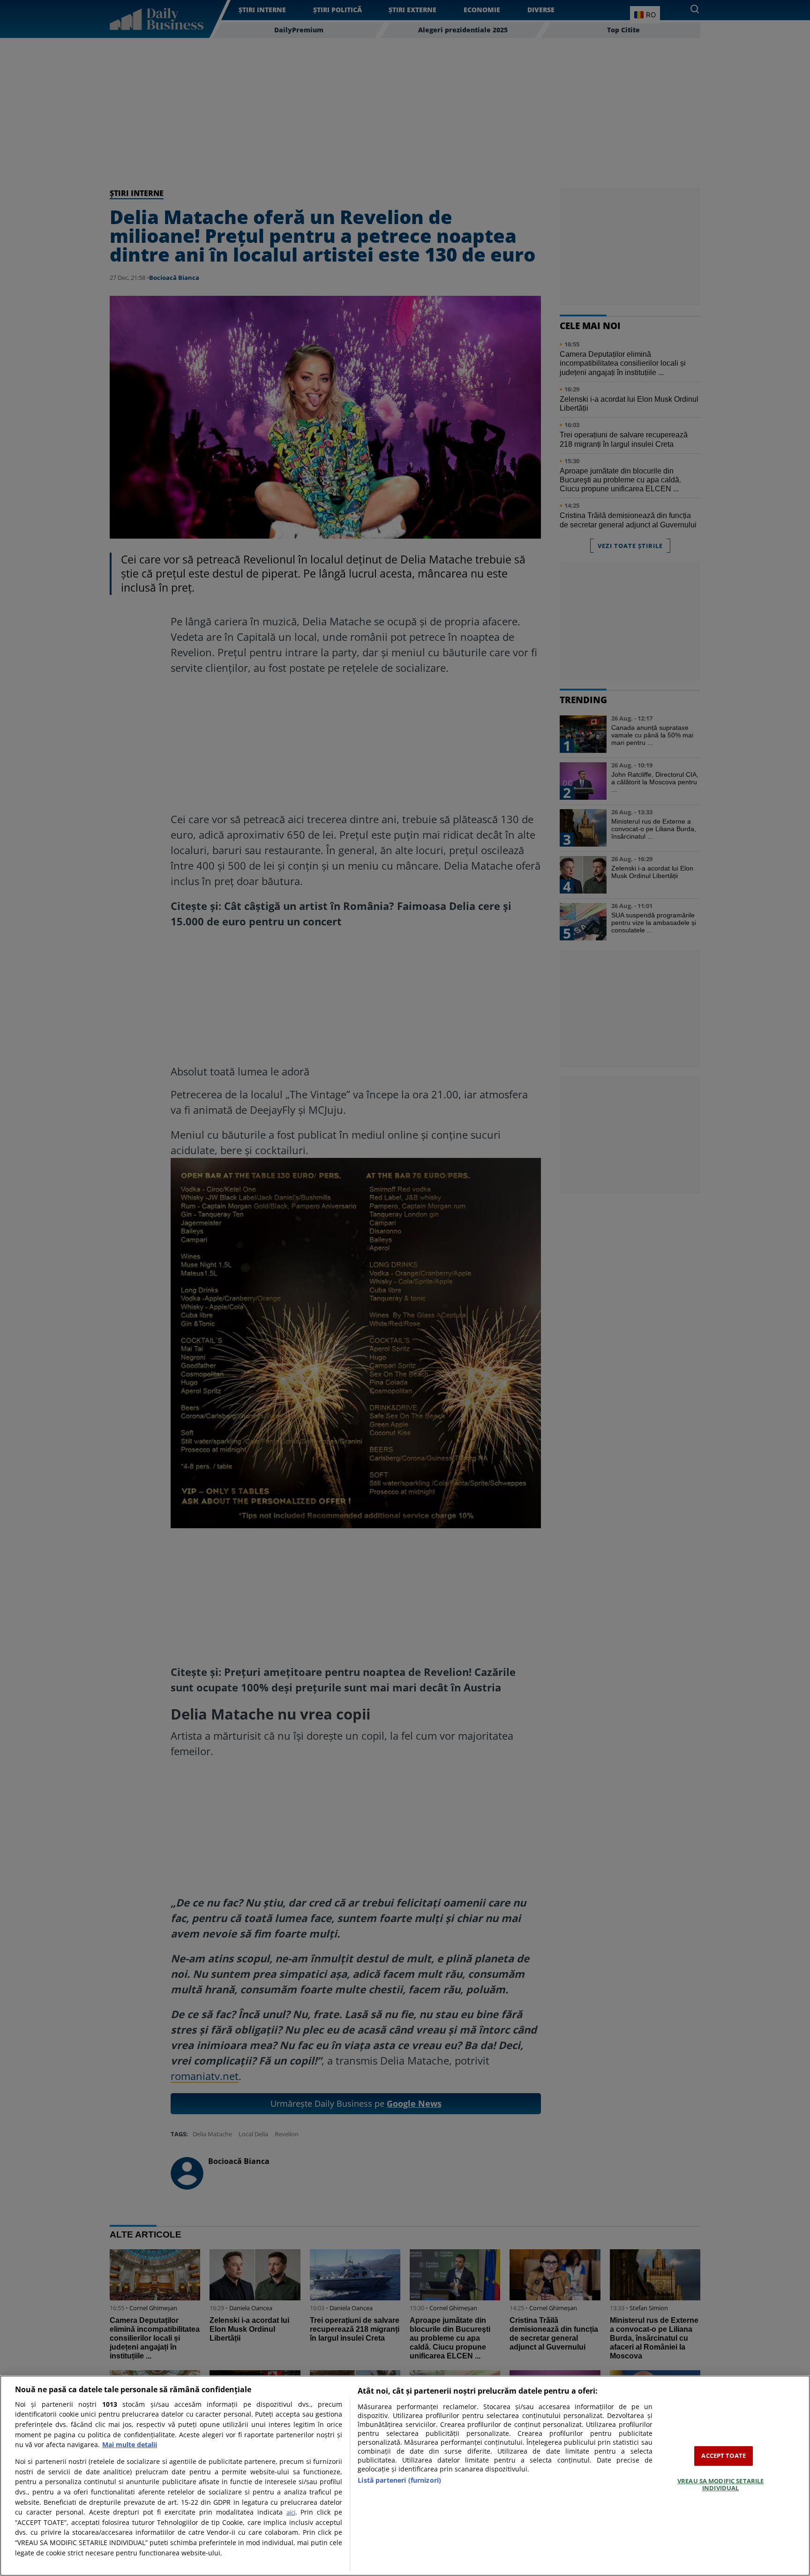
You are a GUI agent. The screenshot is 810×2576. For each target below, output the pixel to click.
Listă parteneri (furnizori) (399, 2480)
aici (291, 2512)
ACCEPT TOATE (724, 2456)
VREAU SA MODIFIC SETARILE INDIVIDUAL (720, 2485)
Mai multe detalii (130, 2445)
